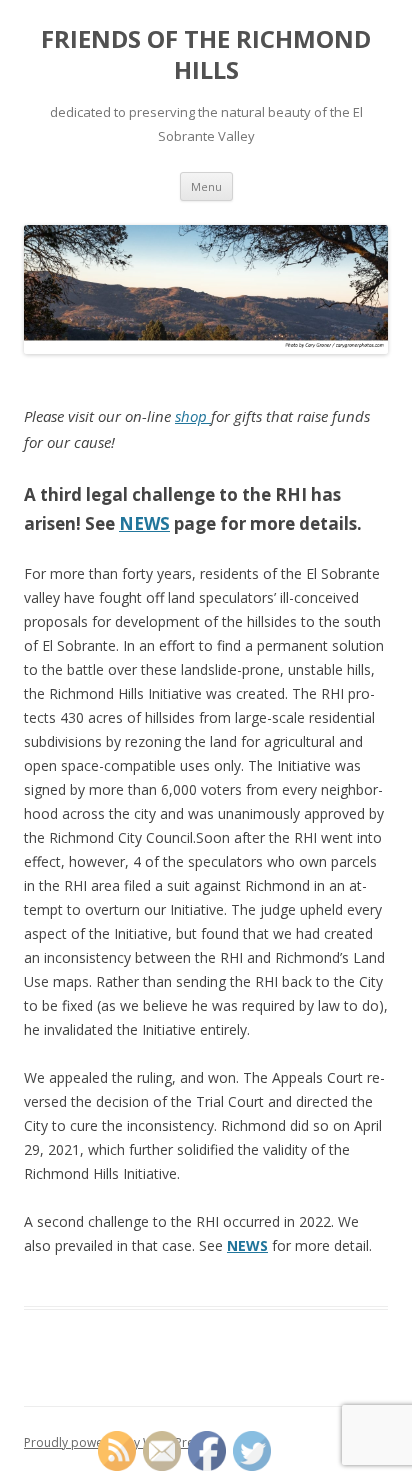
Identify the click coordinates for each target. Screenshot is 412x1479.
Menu (206, 186)
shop (193, 416)
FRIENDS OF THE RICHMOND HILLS (206, 55)
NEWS (144, 523)
